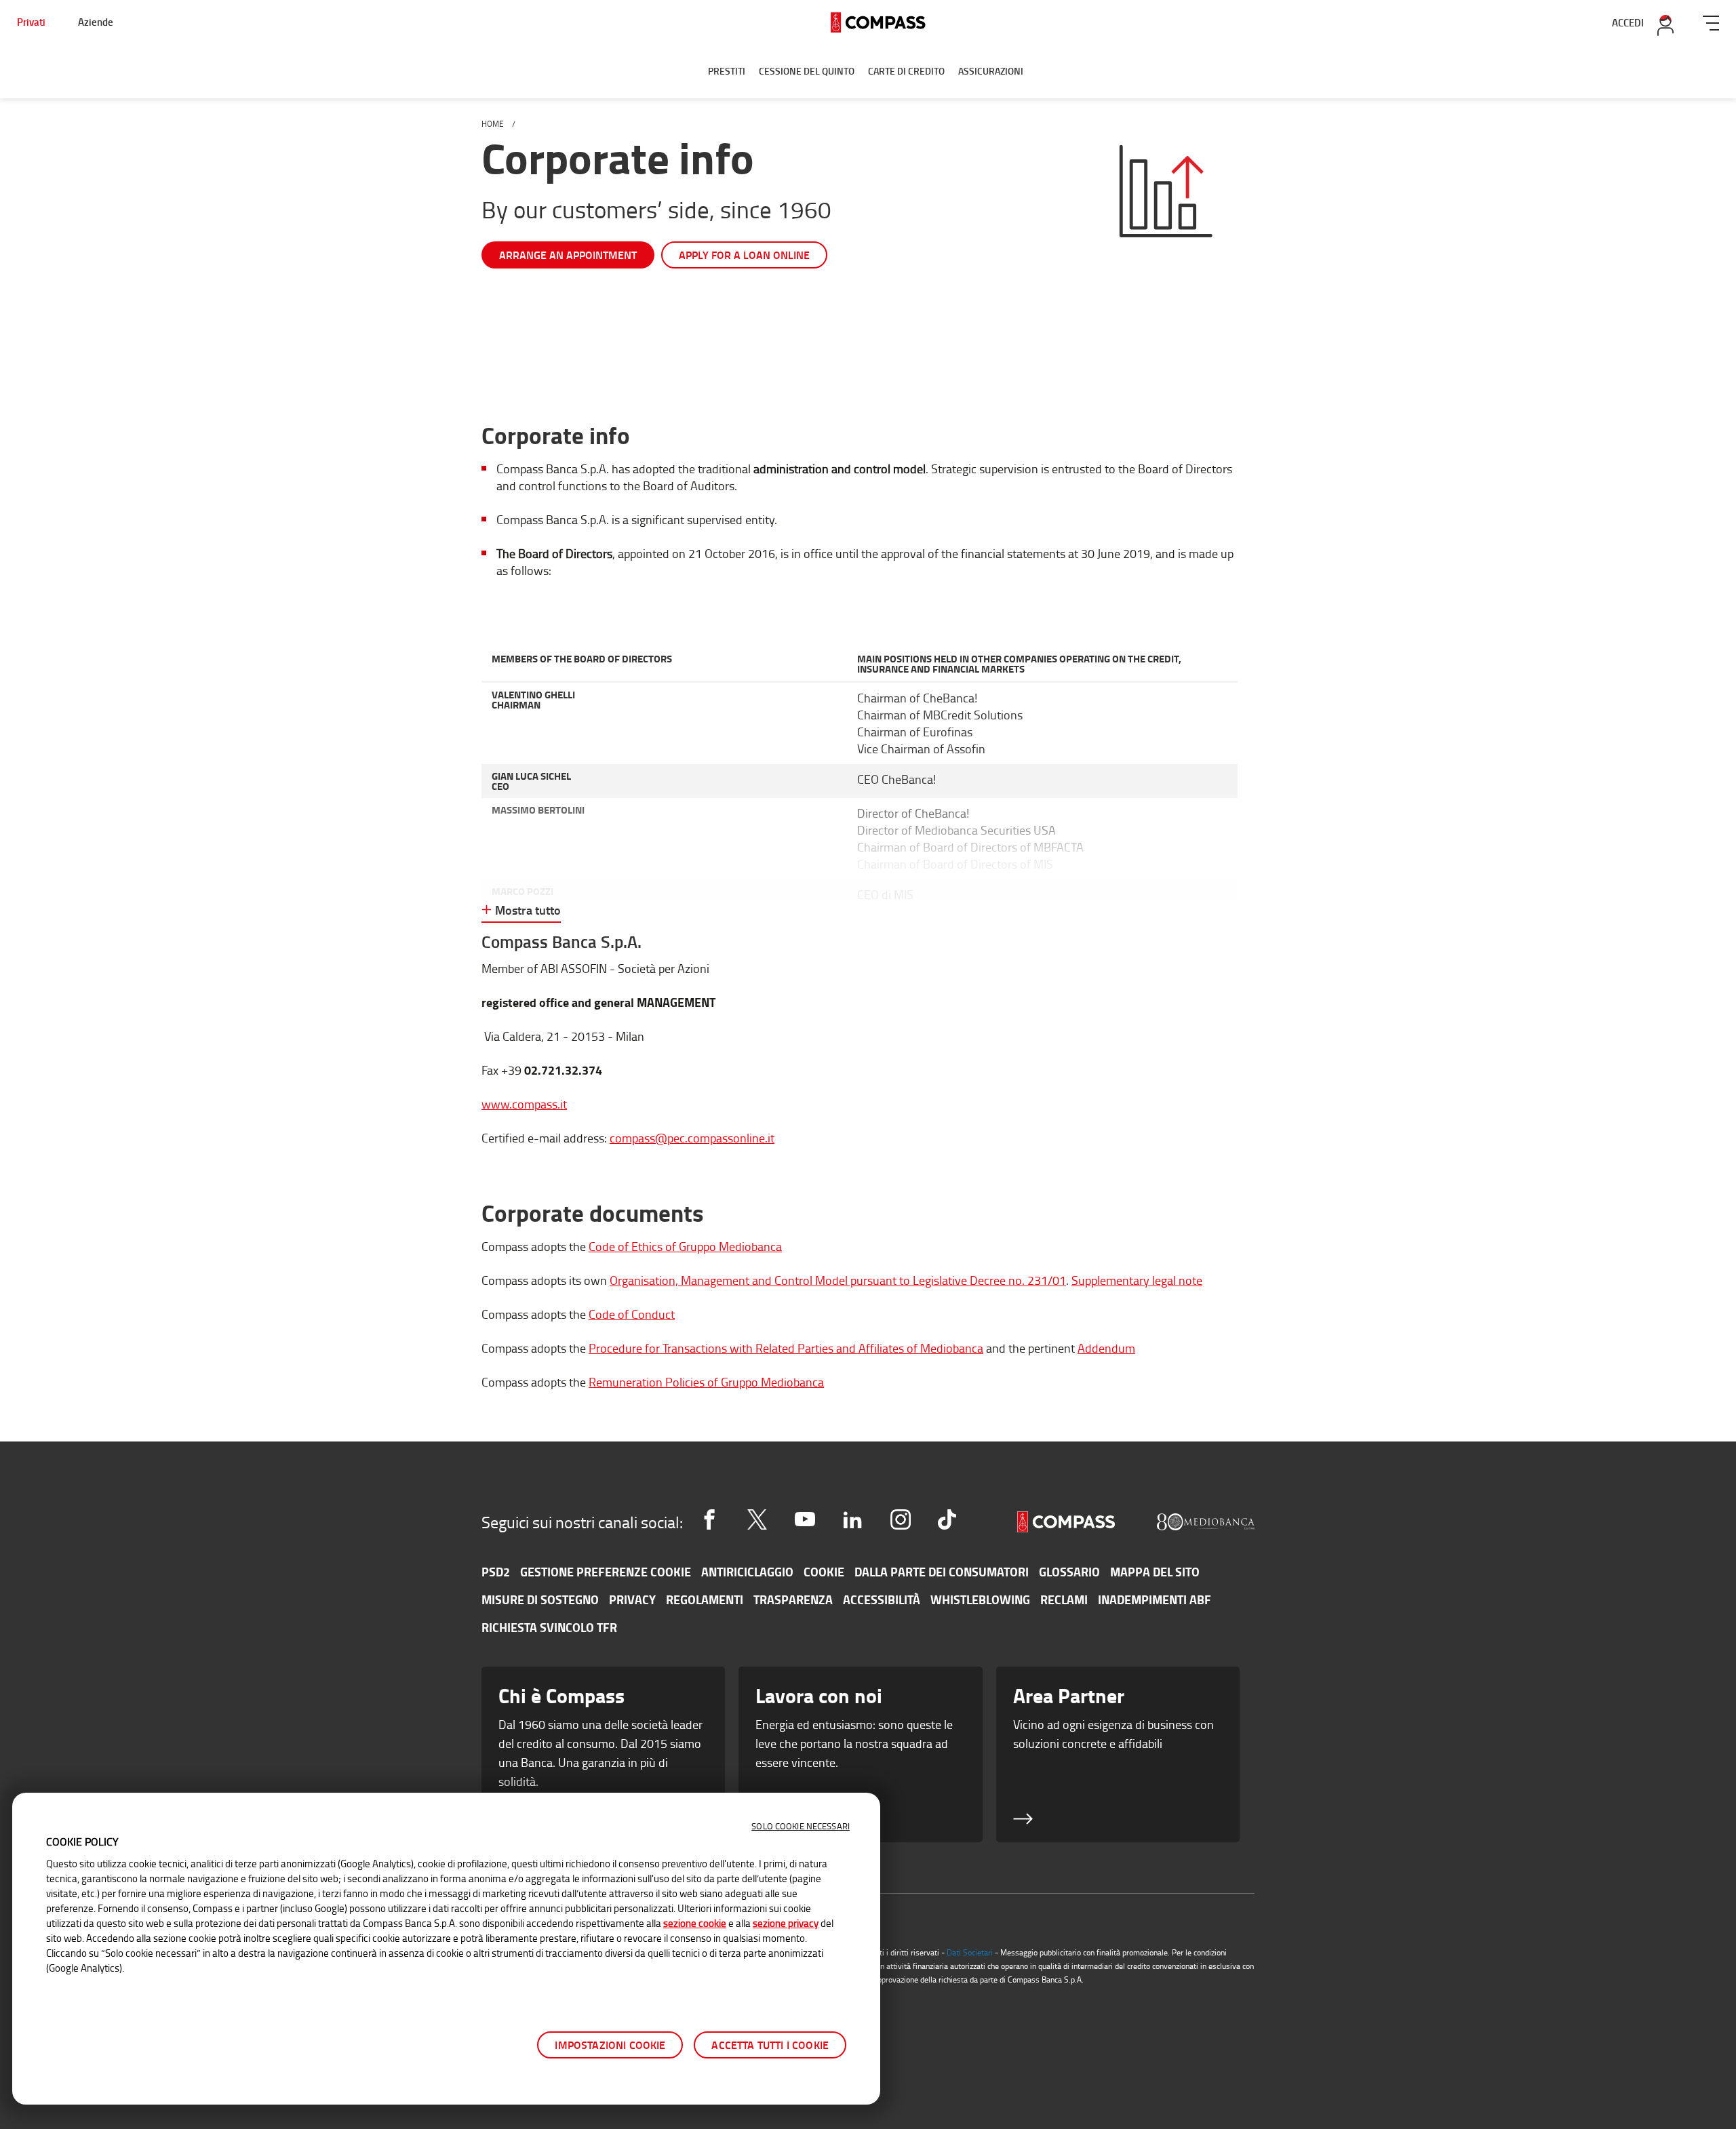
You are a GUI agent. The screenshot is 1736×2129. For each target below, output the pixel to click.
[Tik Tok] (947, 1519)
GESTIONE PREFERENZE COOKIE (606, 1572)
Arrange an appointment (568, 255)
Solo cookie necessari (801, 1826)
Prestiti (727, 71)
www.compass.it (524, 1104)
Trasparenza (793, 1599)
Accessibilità (882, 1599)
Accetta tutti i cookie (770, 2045)
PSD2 (496, 1572)
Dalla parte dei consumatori (942, 1572)
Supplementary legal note (1137, 1280)
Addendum (1106, 1348)
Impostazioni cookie (610, 2045)
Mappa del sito (1155, 1572)
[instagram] (901, 1519)
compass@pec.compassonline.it (692, 1138)
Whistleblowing (980, 1599)
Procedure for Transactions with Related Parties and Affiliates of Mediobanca (786, 1348)
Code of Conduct (632, 1314)
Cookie (824, 1572)
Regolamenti (705, 1599)
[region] (446, 1949)
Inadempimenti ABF (1155, 1599)
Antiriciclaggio (747, 1572)
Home (493, 124)
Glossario (1069, 1572)
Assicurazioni (991, 71)
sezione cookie (695, 1923)
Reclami (1064, 1599)
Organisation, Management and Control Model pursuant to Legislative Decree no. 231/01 (838, 1280)
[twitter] (757, 1519)
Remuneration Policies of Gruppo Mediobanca (706, 1382)
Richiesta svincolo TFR (549, 1627)
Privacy (632, 1599)
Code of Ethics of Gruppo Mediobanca (685, 1246)
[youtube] (805, 1519)
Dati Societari (970, 1952)
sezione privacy (786, 1923)
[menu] (1711, 21)
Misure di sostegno (540, 1599)
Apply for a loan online (744, 255)
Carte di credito (906, 71)
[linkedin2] (852, 1519)
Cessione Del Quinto (807, 71)
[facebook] (709, 1519)
